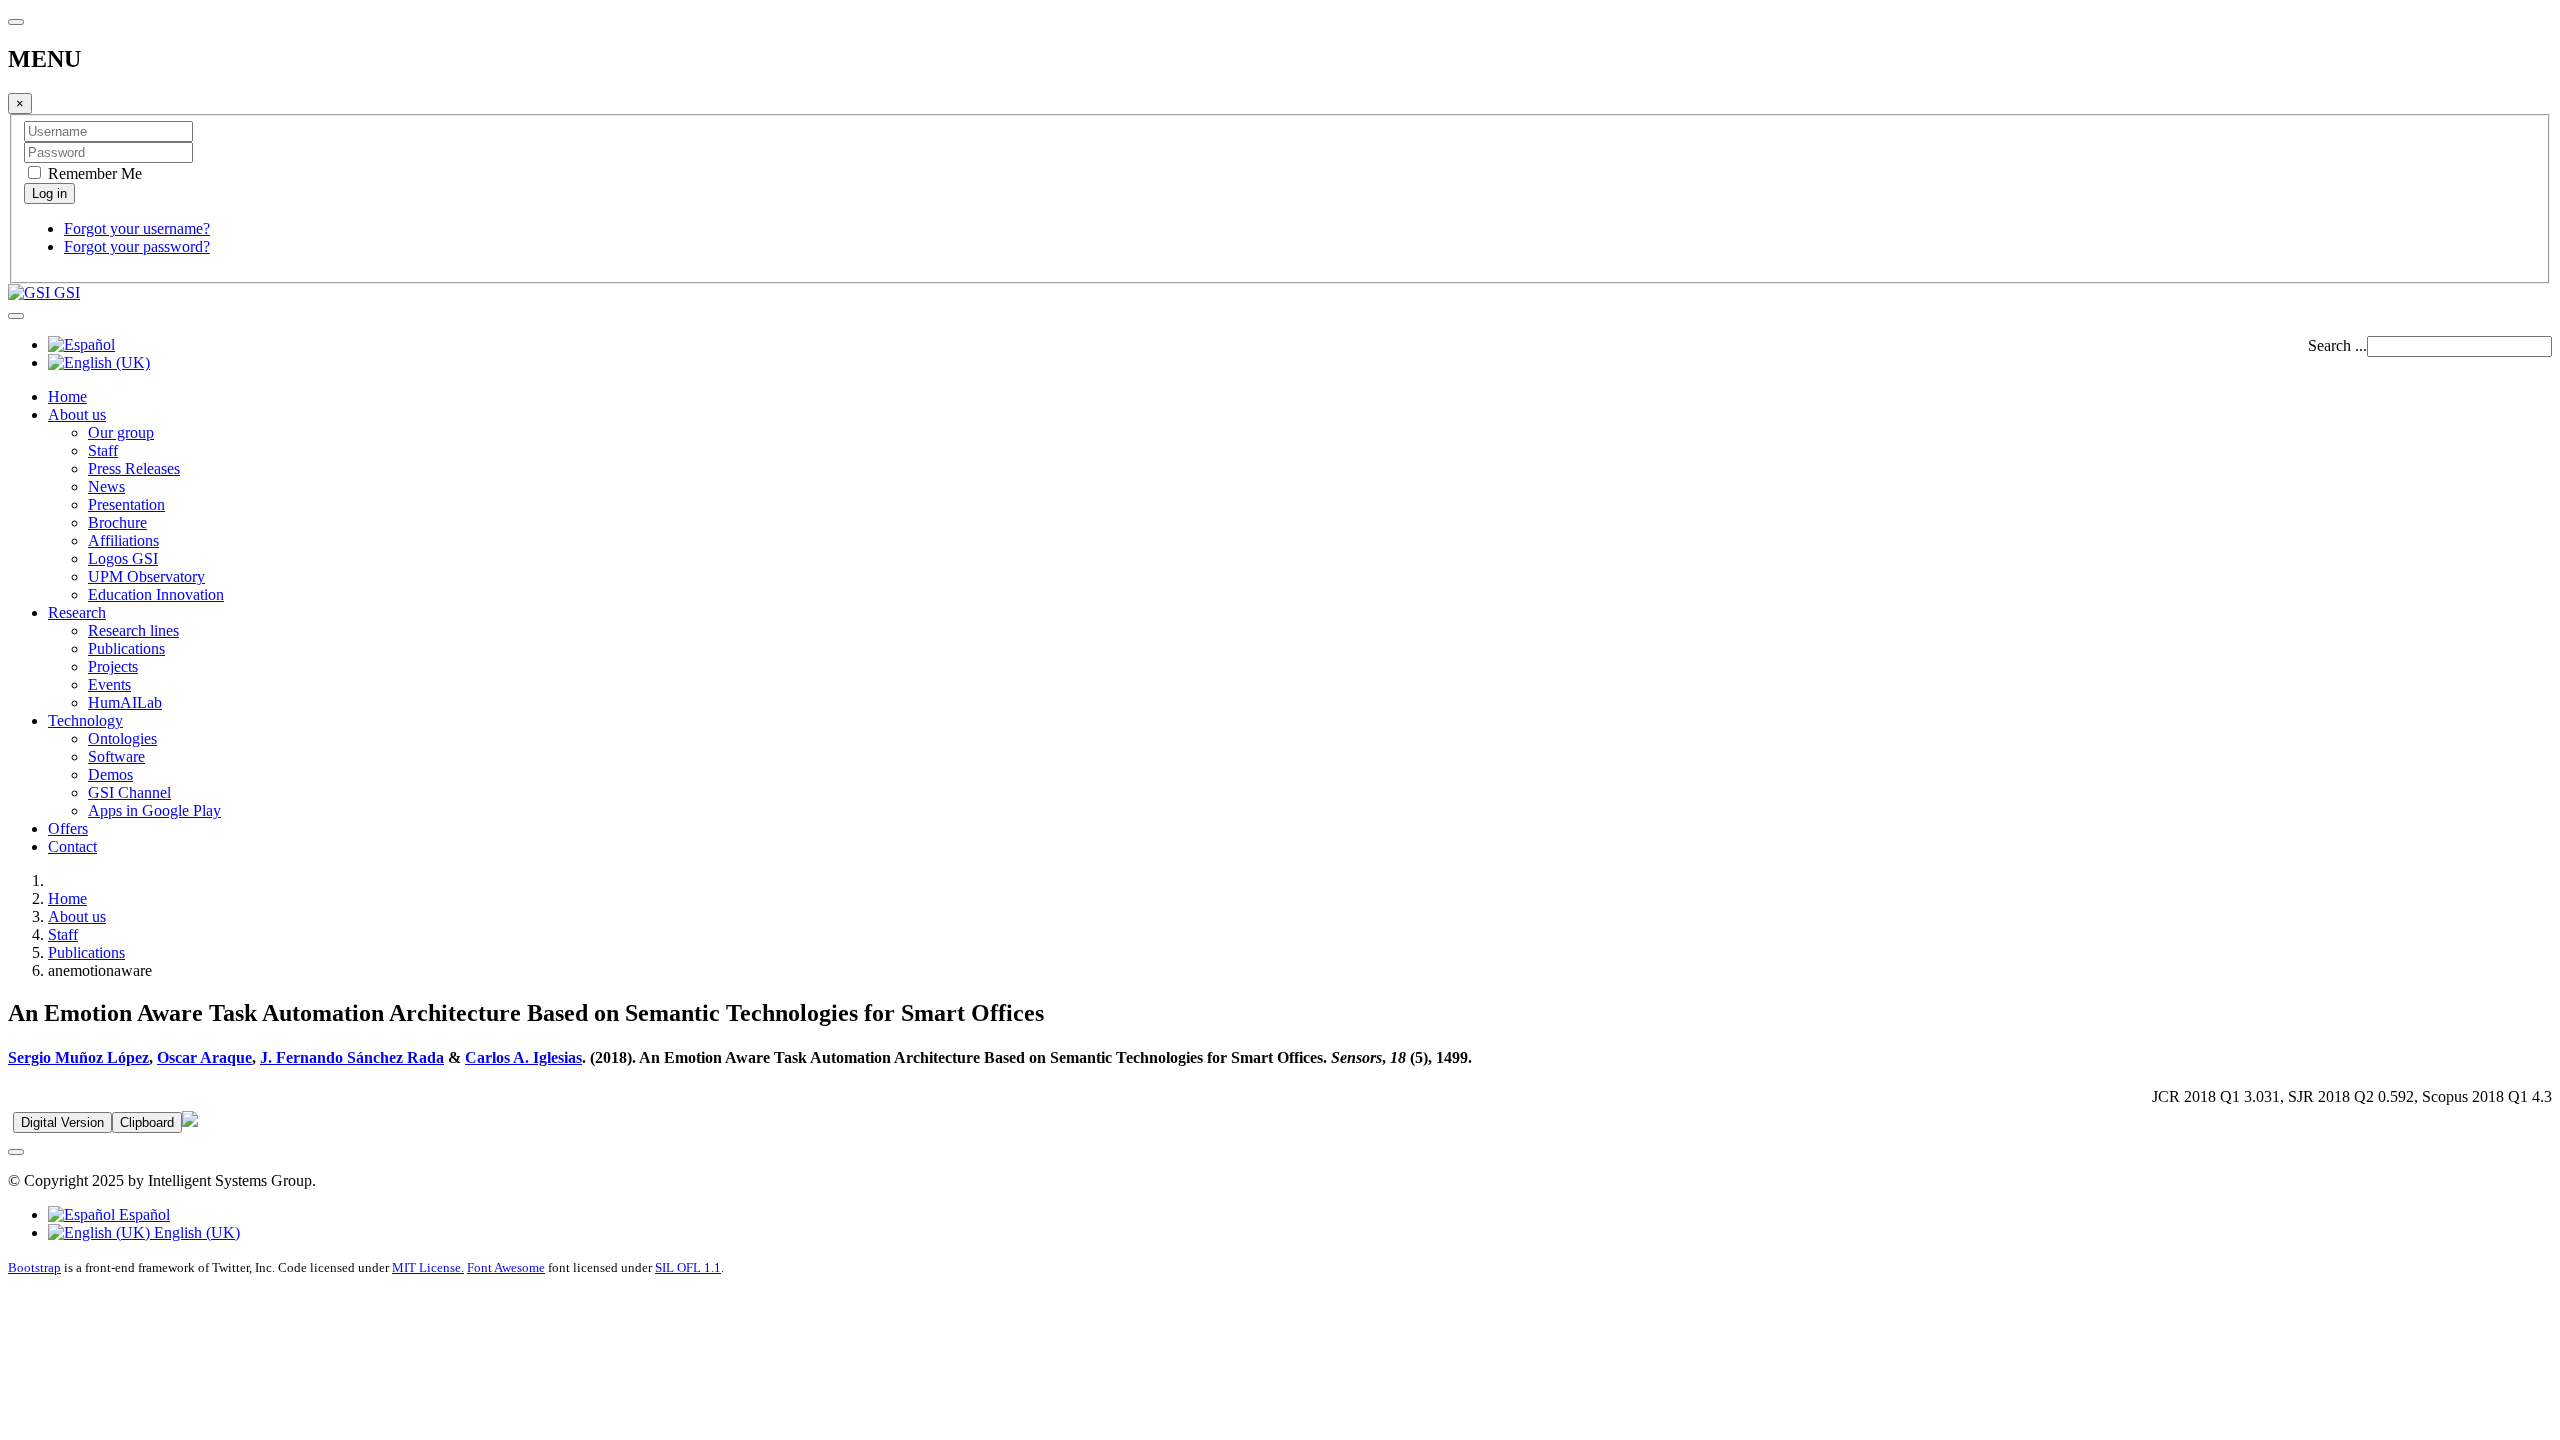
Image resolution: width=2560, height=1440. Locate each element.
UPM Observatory (146, 576)
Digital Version (62, 1122)
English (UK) (195, 1232)
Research (77, 612)
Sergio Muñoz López (78, 1057)
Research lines (133, 630)
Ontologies (122, 738)
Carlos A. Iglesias (523, 1057)
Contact (72, 846)
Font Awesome (506, 1267)
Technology (85, 720)
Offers (68, 828)
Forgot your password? (137, 246)
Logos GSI (123, 558)
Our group (121, 432)
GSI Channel (129, 792)
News (106, 486)
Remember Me (93, 173)
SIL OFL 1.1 (688, 1267)
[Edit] (190, 1121)
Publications (126, 648)
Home (67, 396)
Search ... (2337, 345)
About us (77, 414)
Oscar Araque (204, 1057)
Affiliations (123, 540)
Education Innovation (156, 594)
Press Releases (134, 468)
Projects (113, 666)
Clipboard (147, 1122)
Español (142, 1214)
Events (109, 684)
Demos (110, 774)
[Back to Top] (16, 1152)
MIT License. (428, 1267)
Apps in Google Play (154, 810)
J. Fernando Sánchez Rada (352, 1057)
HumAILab (125, 702)
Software (116, 756)
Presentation (126, 504)
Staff (103, 450)
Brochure (117, 522)
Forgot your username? (137, 228)
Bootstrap (34, 1267)
